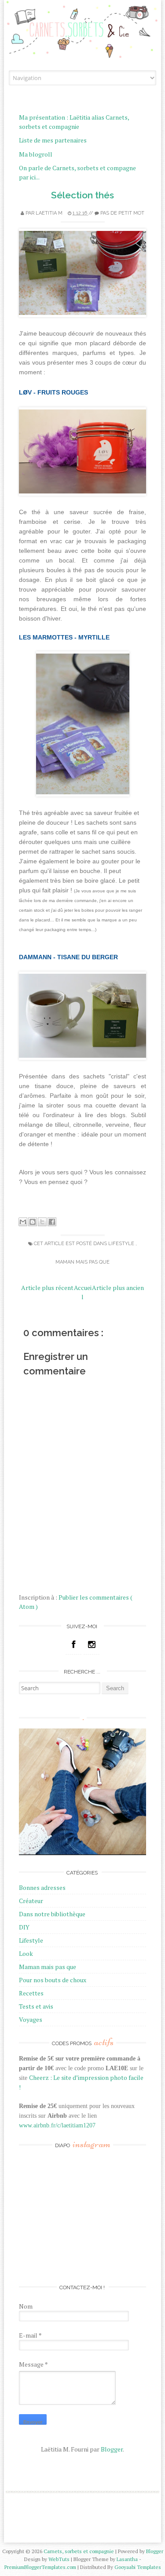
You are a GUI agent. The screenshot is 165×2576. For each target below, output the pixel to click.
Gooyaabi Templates (138, 2567)
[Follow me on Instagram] (92, 1644)
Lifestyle (122, 1244)
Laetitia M (50, 213)
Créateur (31, 1901)
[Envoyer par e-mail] (23, 1222)
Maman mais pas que (82, 1262)
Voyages (31, 2019)
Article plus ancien (118, 1288)
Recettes (31, 1993)
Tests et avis (36, 2006)
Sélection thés (82, 195)
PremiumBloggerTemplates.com (41, 2567)
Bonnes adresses (42, 1887)
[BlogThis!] (33, 1222)
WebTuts (60, 2559)
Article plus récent (47, 1288)
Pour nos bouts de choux (53, 1980)
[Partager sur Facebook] (52, 1222)
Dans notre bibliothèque (52, 1914)
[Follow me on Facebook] (73, 1644)
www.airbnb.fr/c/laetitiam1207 (57, 2125)
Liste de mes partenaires (53, 140)
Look (26, 1953)
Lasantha (128, 2559)
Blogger (112, 2449)
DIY (24, 1927)
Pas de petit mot (122, 213)
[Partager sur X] (42, 1222)
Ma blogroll (36, 154)
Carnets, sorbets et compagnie (79, 2551)
